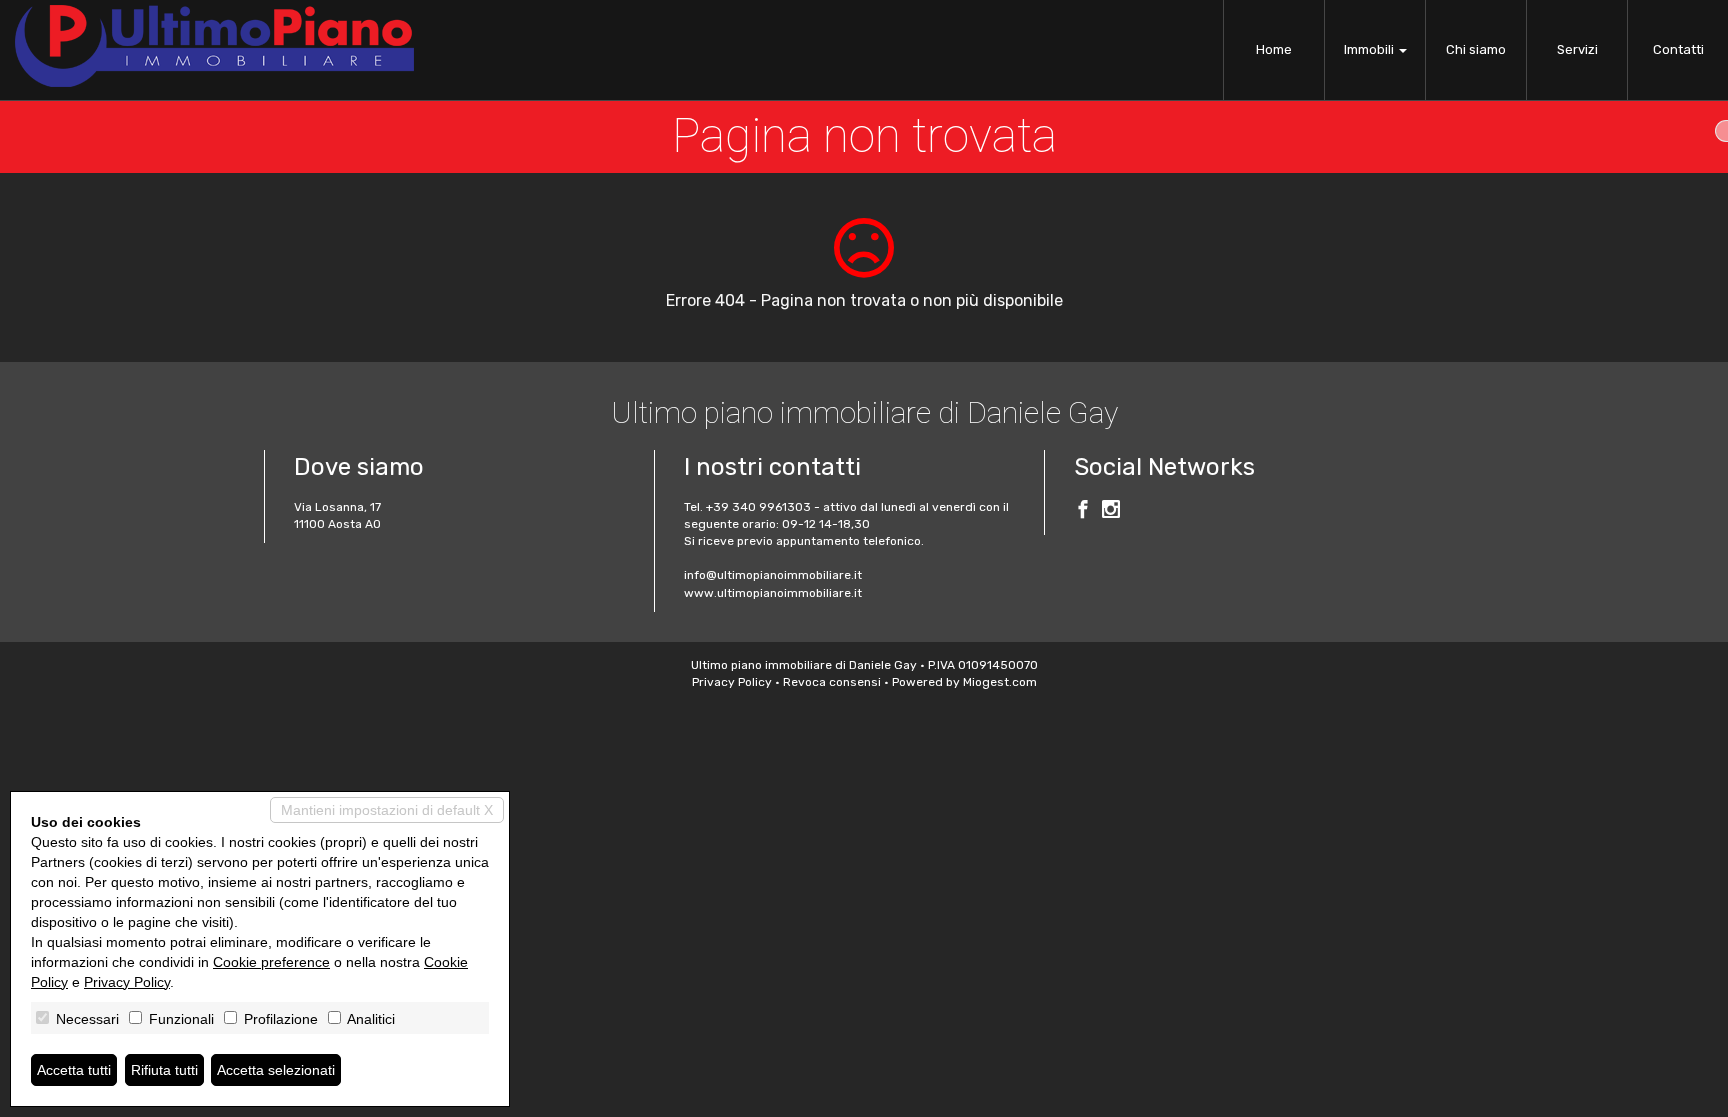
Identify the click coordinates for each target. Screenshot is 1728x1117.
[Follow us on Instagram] (1111, 512)
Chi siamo (1476, 49)
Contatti (1678, 49)
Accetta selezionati (276, 1070)
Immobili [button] (1370, 49)
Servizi (1577, 49)
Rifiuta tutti (164, 1070)
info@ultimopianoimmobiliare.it (773, 575)
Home (1274, 49)
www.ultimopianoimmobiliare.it (773, 593)
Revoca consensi (832, 682)
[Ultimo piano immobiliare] (214, 46)
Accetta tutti (74, 1070)
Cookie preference (271, 962)
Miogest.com (1000, 682)
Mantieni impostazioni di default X (387, 810)
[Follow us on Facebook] (1083, 512)
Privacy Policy (732, 682)
